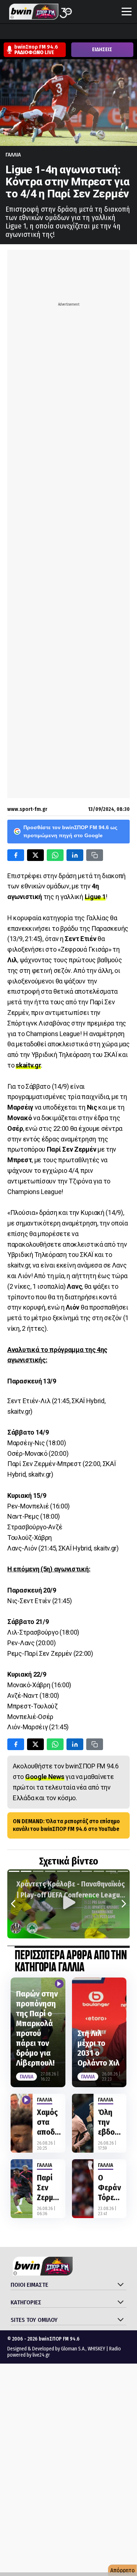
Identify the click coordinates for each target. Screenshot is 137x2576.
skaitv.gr (28, 1065)
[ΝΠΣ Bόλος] (62, 32)
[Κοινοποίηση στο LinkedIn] (75, 855)
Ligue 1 (95, 897)
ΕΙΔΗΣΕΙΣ (102, 50)
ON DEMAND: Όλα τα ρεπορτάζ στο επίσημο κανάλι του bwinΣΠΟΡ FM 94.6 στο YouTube (66, 1825)
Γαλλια (13, 155)
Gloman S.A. (73, 2349)
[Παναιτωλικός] (132, 32)
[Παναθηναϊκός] (118, 32)
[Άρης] (21, 32)
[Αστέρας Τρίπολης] (35, 32)
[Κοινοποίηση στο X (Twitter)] (35, 855)
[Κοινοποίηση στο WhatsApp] (55, 855)
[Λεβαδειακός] (76, 32)
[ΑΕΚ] (7, 32)
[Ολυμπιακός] (90, 32)
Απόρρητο (123, 2570)
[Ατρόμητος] (49, 32)
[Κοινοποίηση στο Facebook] (16, 855)
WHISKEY (96, 2349)
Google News (45, 1777)
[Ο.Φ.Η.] (104, 32)
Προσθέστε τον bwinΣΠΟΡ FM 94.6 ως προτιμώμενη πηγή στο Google (70, 831)
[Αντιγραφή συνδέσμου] (95, 855)
